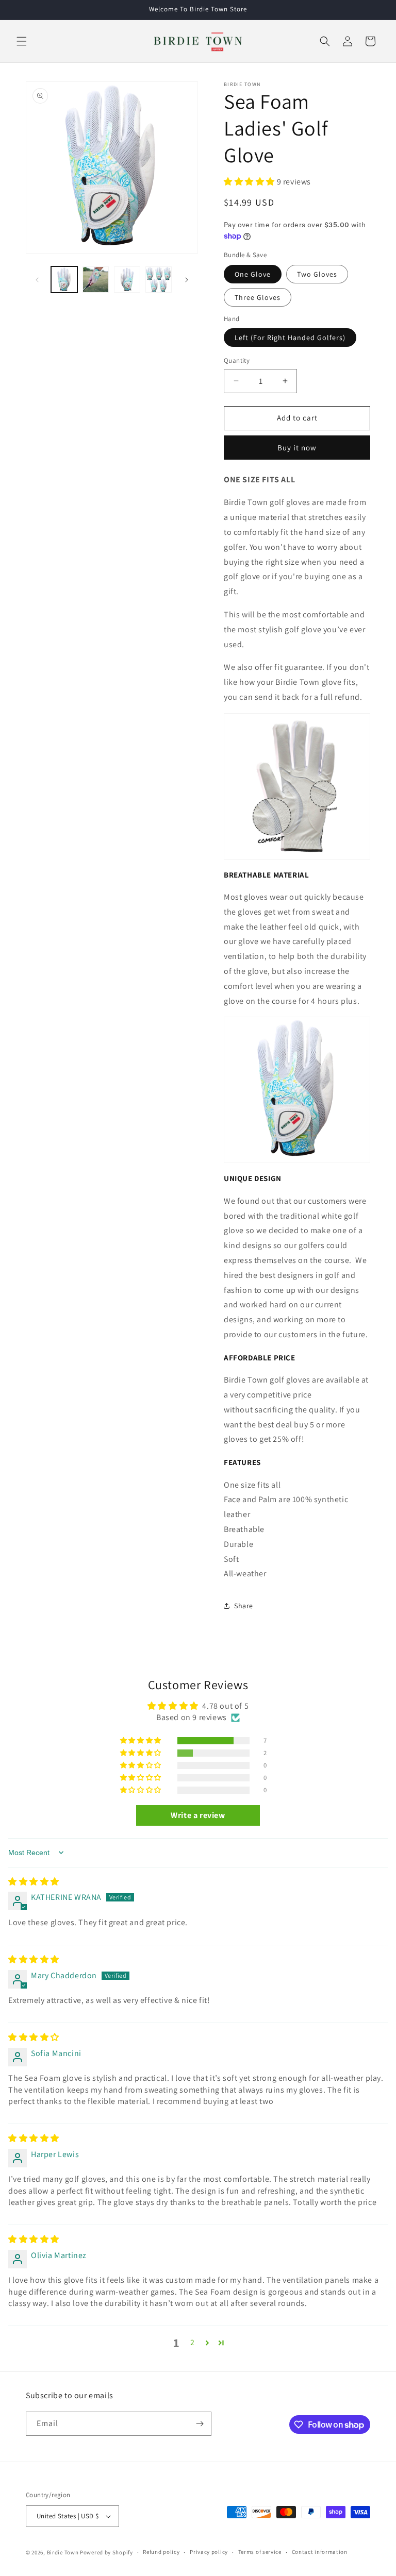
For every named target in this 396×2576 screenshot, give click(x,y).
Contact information (320, 2552)
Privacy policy (209, 2552)
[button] (22, 41)
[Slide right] (187, 280)
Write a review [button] (198, 1815)
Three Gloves (258, 297)
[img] (34, 1882)
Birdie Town (63, 2552)
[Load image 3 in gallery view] (127, 280)
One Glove (253, 274)
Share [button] (244, 1606)
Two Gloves (317, 274)
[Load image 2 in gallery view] (96, 280)
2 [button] (193, 2342)
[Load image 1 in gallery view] (64, 280)
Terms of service (260, 2552)
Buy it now (297, 448)
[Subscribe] (200, 2424)
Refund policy (161, 2552)
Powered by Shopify (106, 2552)
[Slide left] (37, 280)
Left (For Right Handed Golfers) (290, 338)
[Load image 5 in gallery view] (159, 280)
